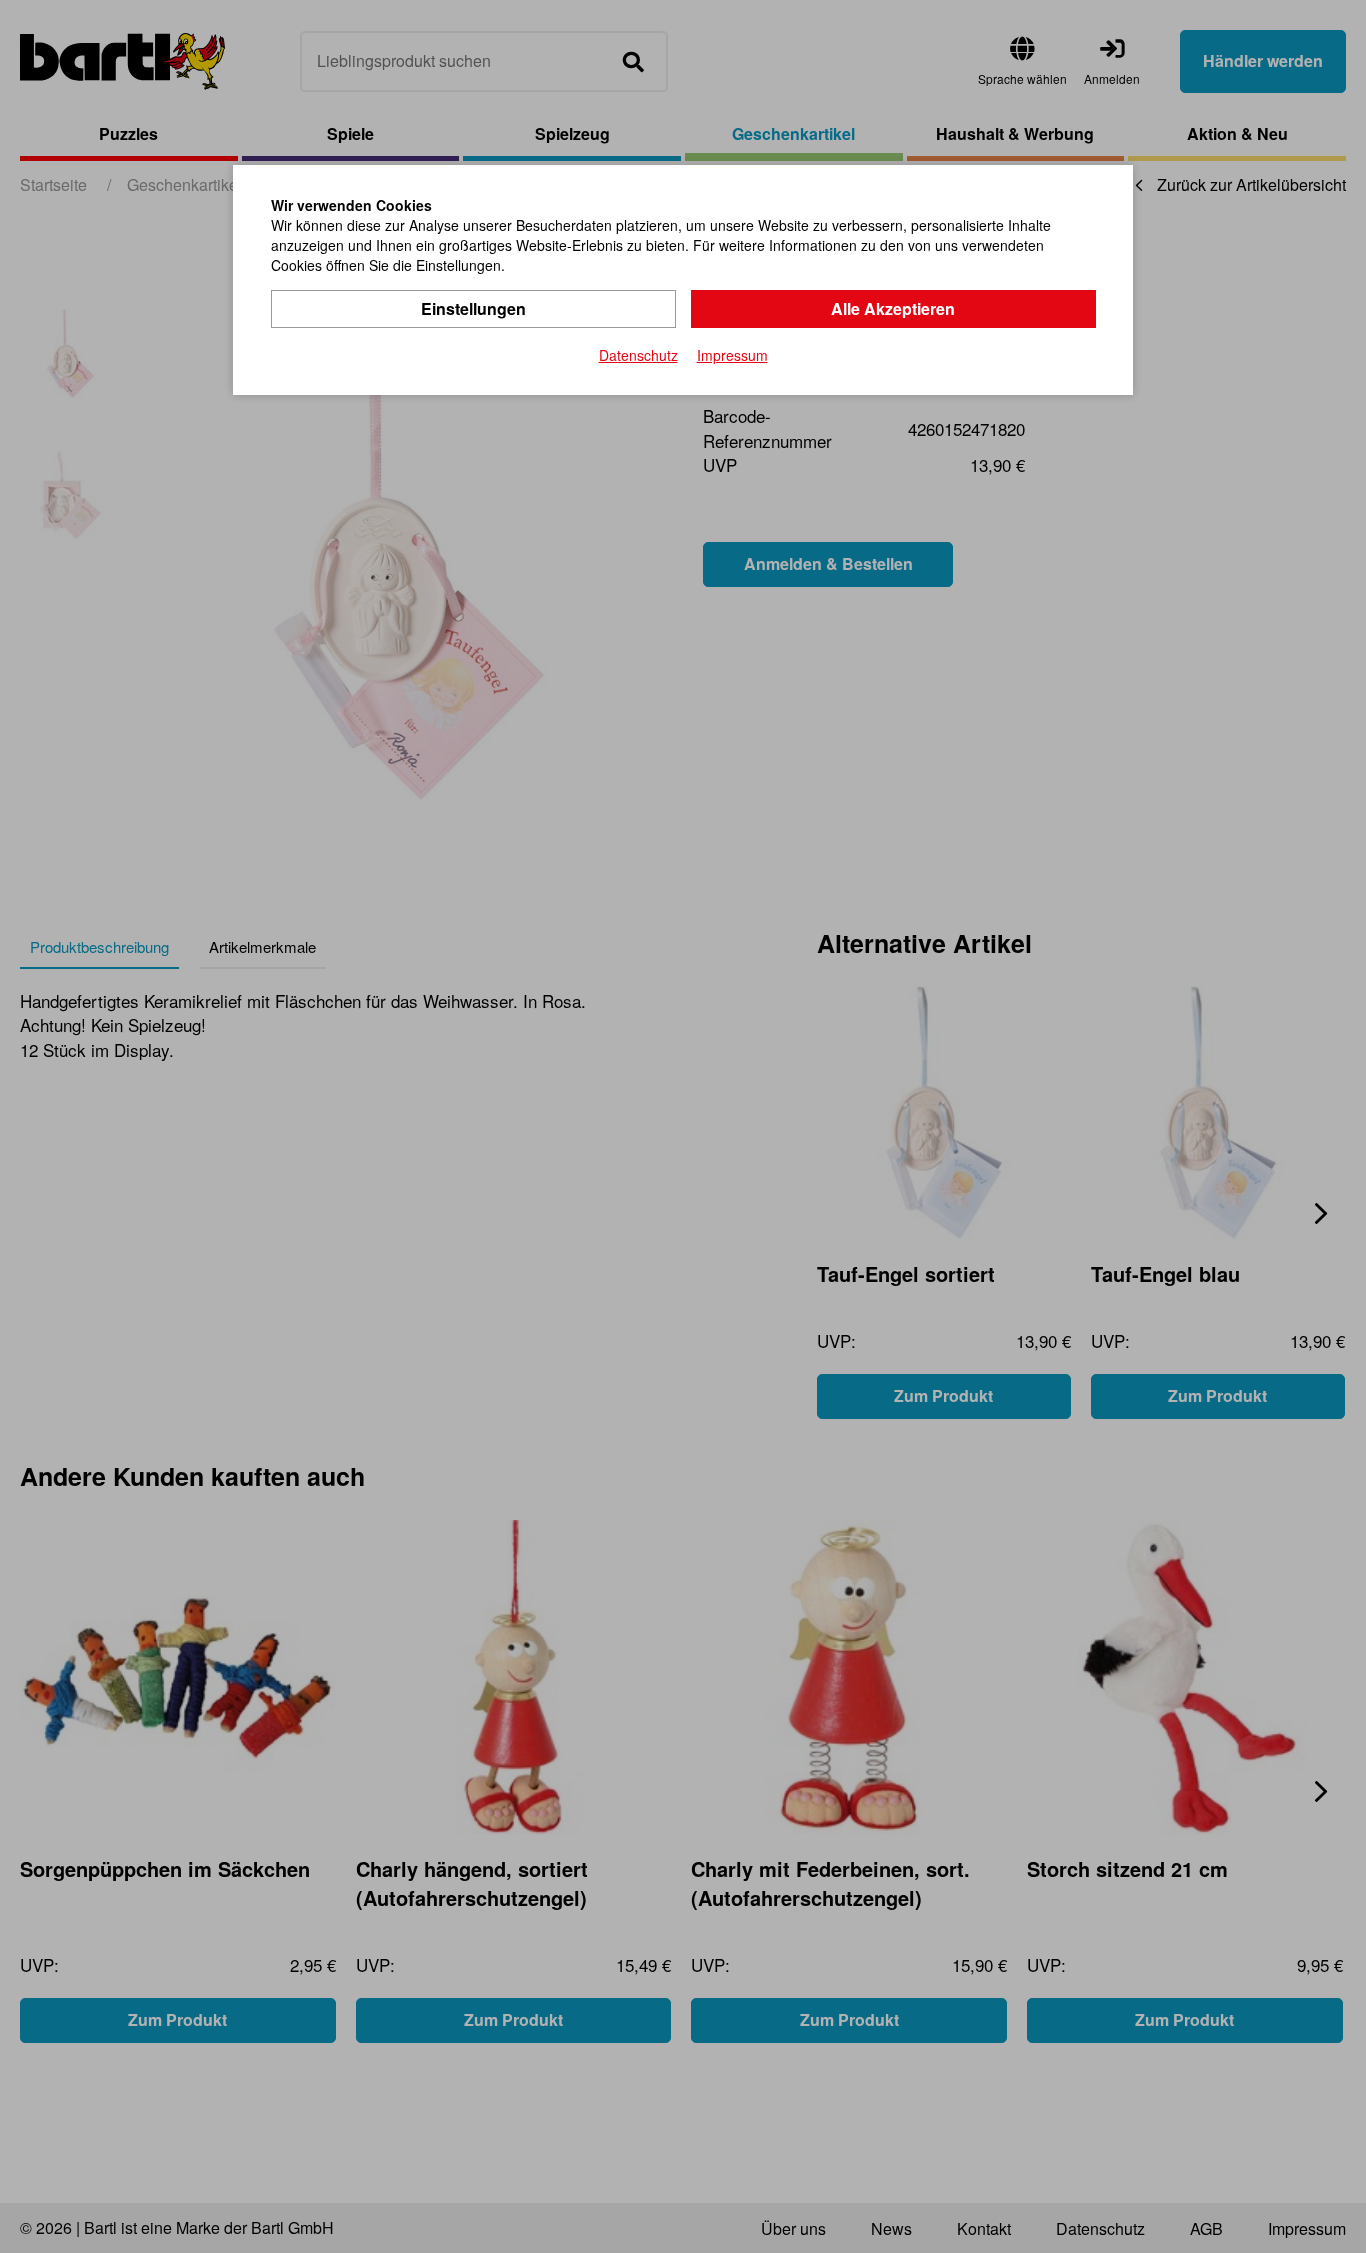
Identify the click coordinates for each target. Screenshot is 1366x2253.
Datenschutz (638, 355)
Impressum (732, 355)
